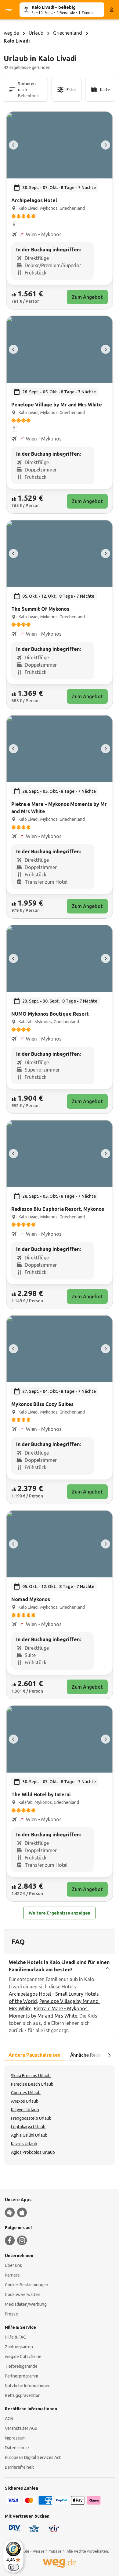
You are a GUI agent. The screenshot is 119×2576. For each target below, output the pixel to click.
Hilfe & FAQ (16, 2337)
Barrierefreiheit (19, 2467)
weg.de (11, 33)
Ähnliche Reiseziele (91, 2055)
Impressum (15, 2438)
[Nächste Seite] (109, 2055)
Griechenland (68, 33)
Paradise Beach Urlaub (32, 2084)
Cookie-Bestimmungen (27, 2285)
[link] (60, 210)
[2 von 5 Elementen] (106, 145)
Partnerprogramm (22, 2376)
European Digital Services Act (33, 2457)
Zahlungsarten (19, 2347)
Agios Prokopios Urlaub (33, 2152)
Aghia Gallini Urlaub (29, 2135)
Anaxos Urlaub (25, 2101)
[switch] (13, 2567)
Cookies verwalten (23, 2295)
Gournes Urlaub (26, 2093)
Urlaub (36, 33)
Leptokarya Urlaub (28, 2127)
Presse (11, 2314)
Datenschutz (17, 2448)
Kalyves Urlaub (25, 2110)
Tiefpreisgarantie (21, 2366)
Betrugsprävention (23, 2395)
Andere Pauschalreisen (34, 2055)
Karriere (12, 2275)
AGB (9, 2419)
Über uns (13, 2265)
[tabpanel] (60, 2115)
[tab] (34, 2055)
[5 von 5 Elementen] (13, 145)
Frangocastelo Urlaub (31, 2118)
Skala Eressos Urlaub (31, 2076)
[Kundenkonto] (112, 10)
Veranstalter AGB (21, 2428)
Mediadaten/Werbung (26, 2304)
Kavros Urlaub (24, 2144)
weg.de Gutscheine (23, 2357)
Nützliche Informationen (28, 2386)
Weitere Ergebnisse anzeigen (60, 1913)
